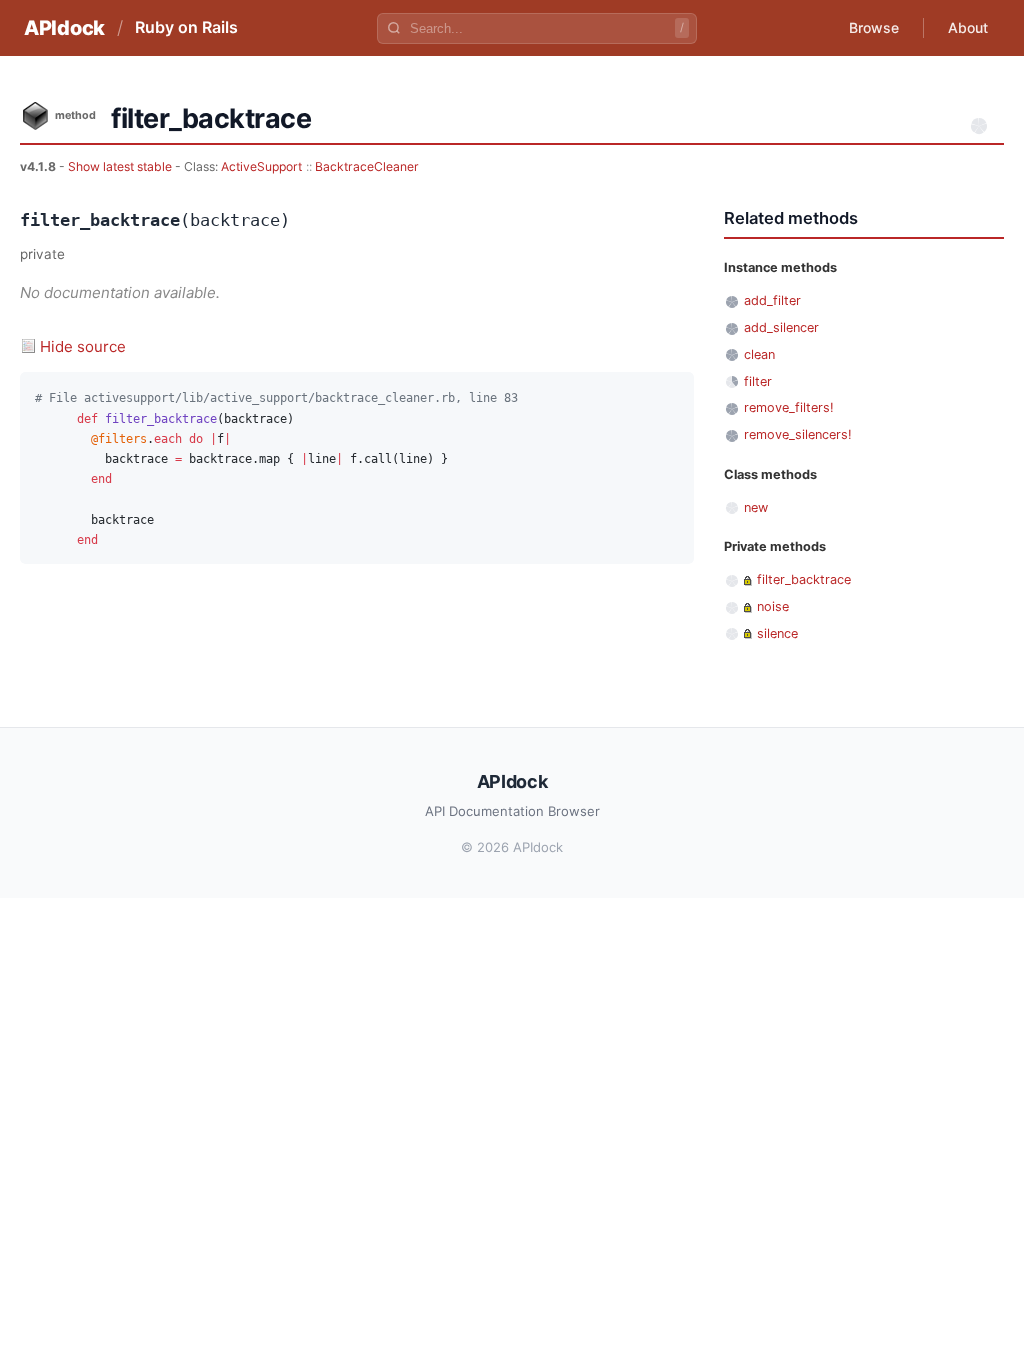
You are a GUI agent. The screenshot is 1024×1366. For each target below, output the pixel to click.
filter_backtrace (804, 579)
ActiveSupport (261, 166)
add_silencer (781, 327)
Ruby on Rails (186, 27)
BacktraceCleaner (367, 166)
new (756, 507)
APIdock (64, 28)
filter (758, 381)
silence (777, 633)
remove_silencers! (798, 434)
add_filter (772, 300)
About (968, 27)
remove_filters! (789, 407)
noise (773, 606)
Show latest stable (121, 166)
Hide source (83, 346)
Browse (874, 27)
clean (759, 354)
